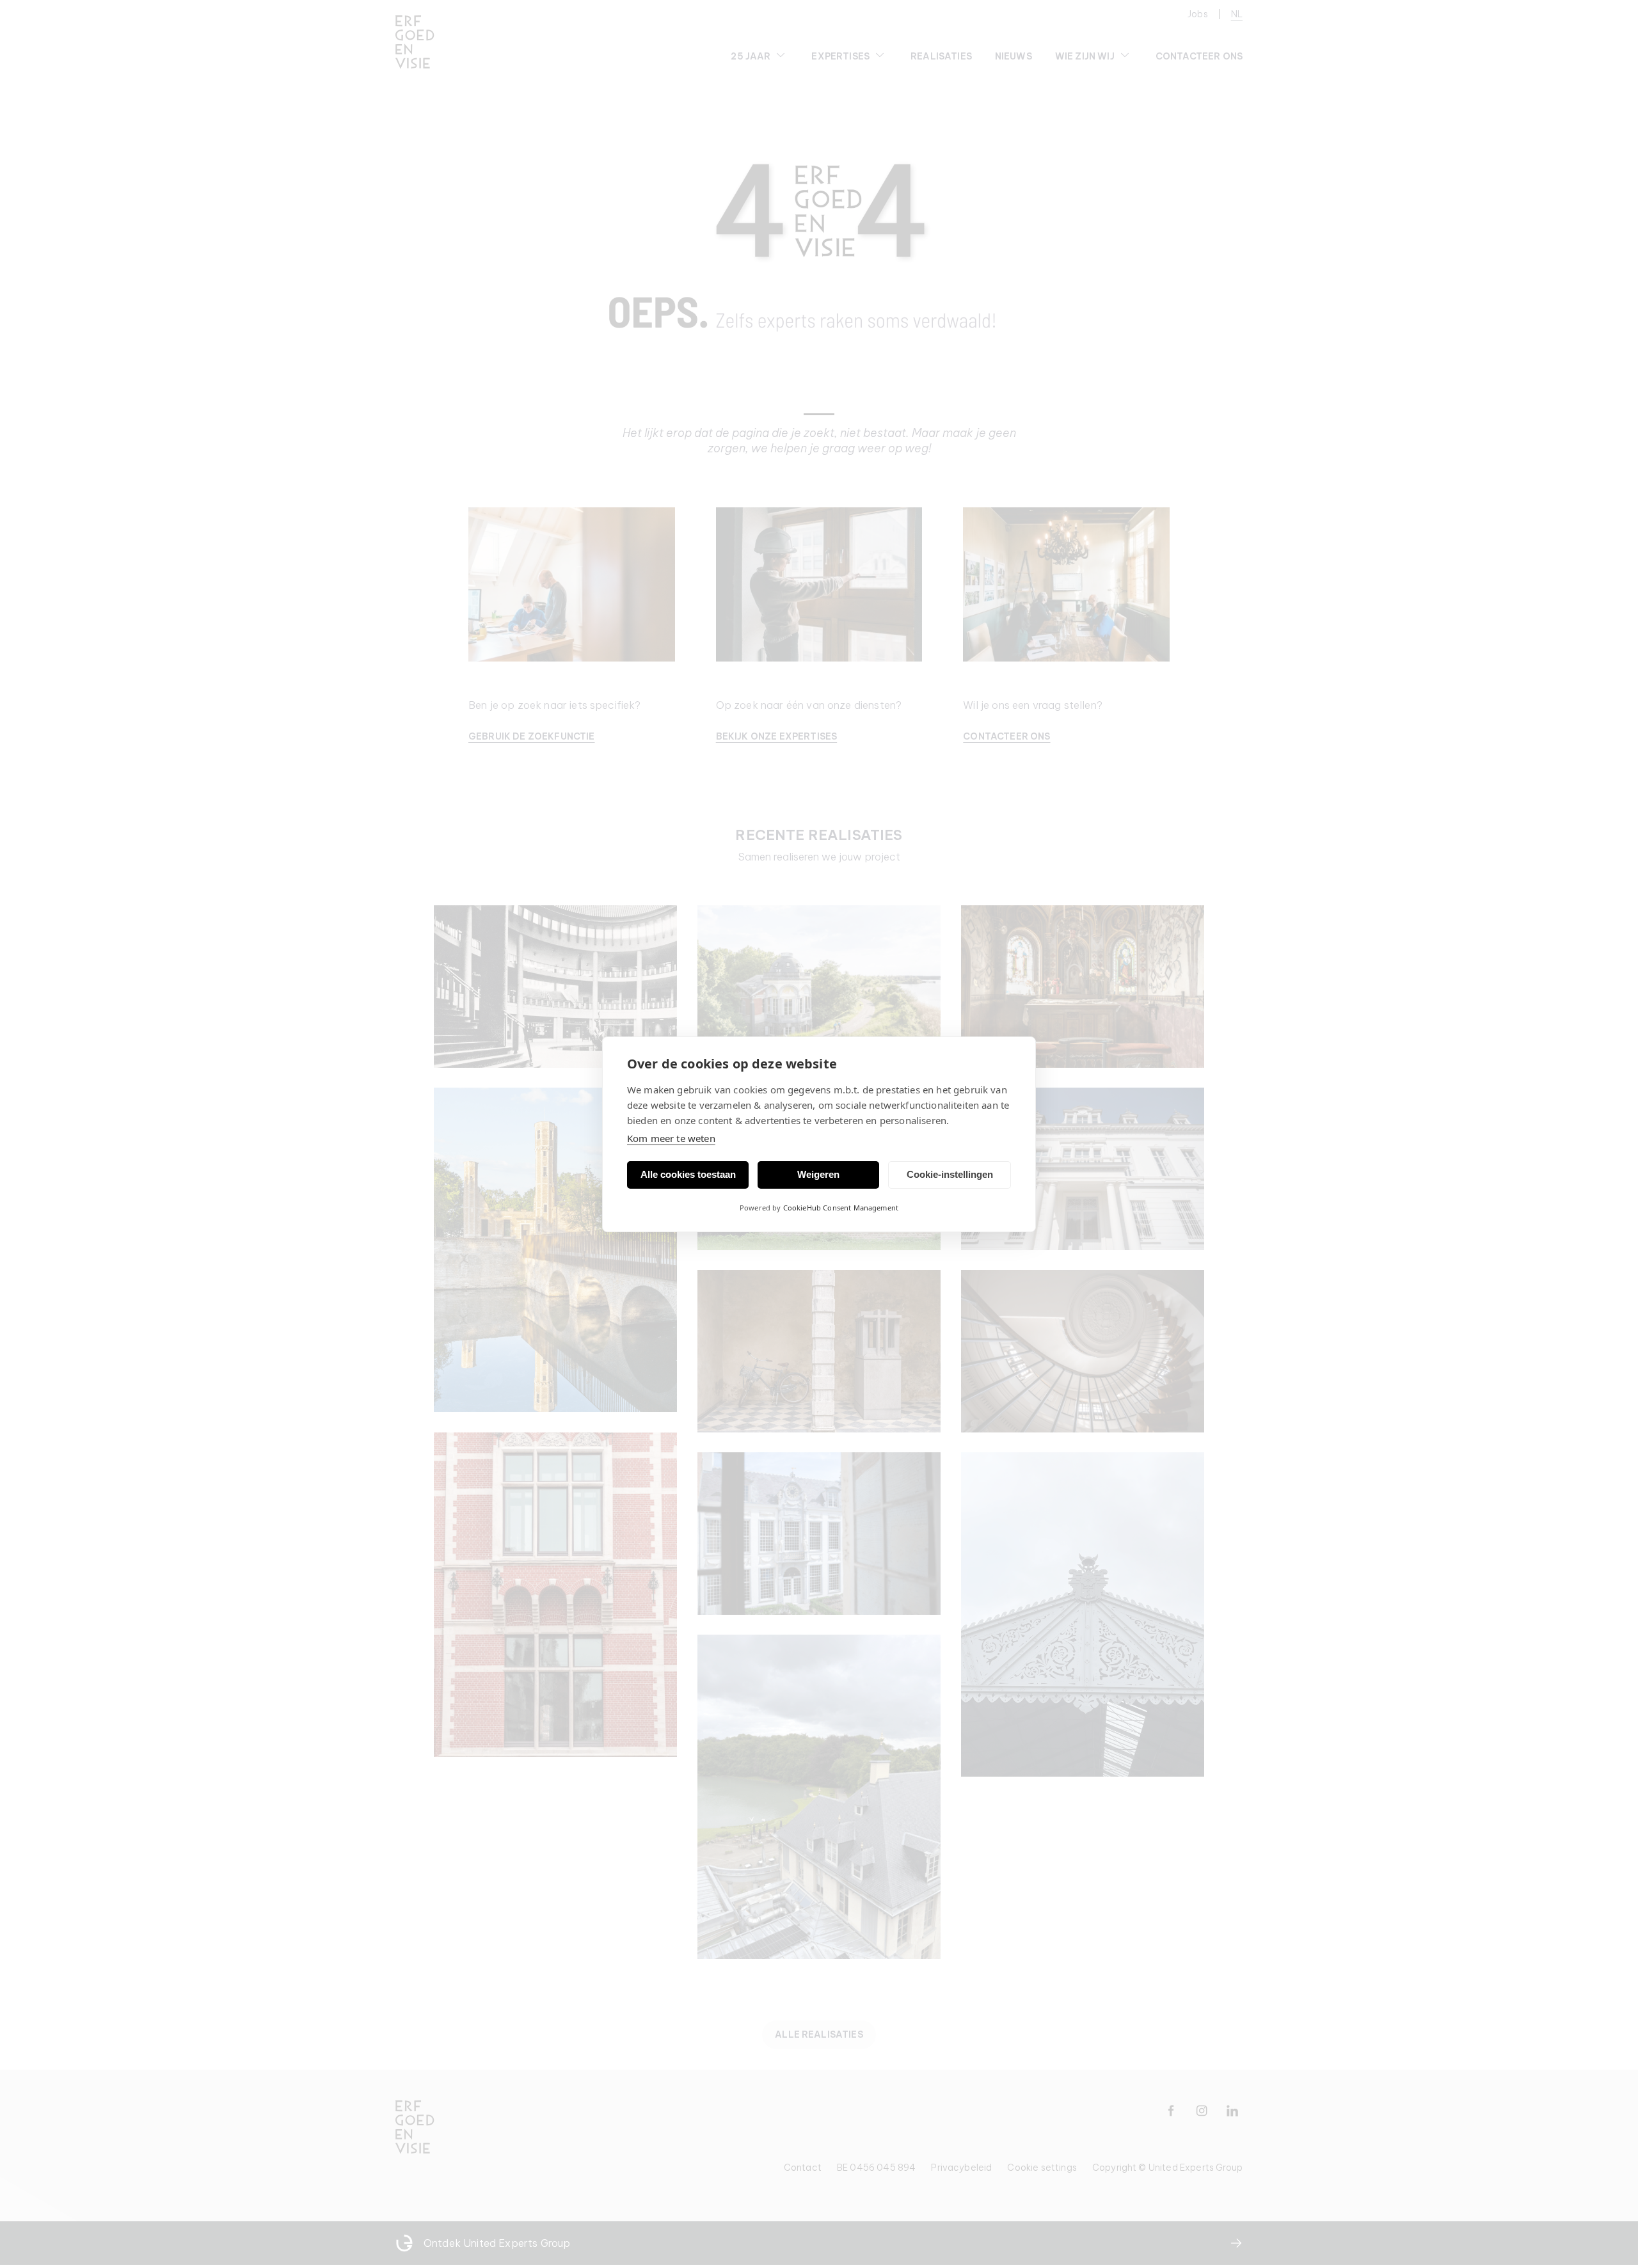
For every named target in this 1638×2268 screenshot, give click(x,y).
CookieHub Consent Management (841, 1208)
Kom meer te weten (671, 1138)
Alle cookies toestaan (688, 1174)
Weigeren (818, 1174)
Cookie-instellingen (950, 1174)
